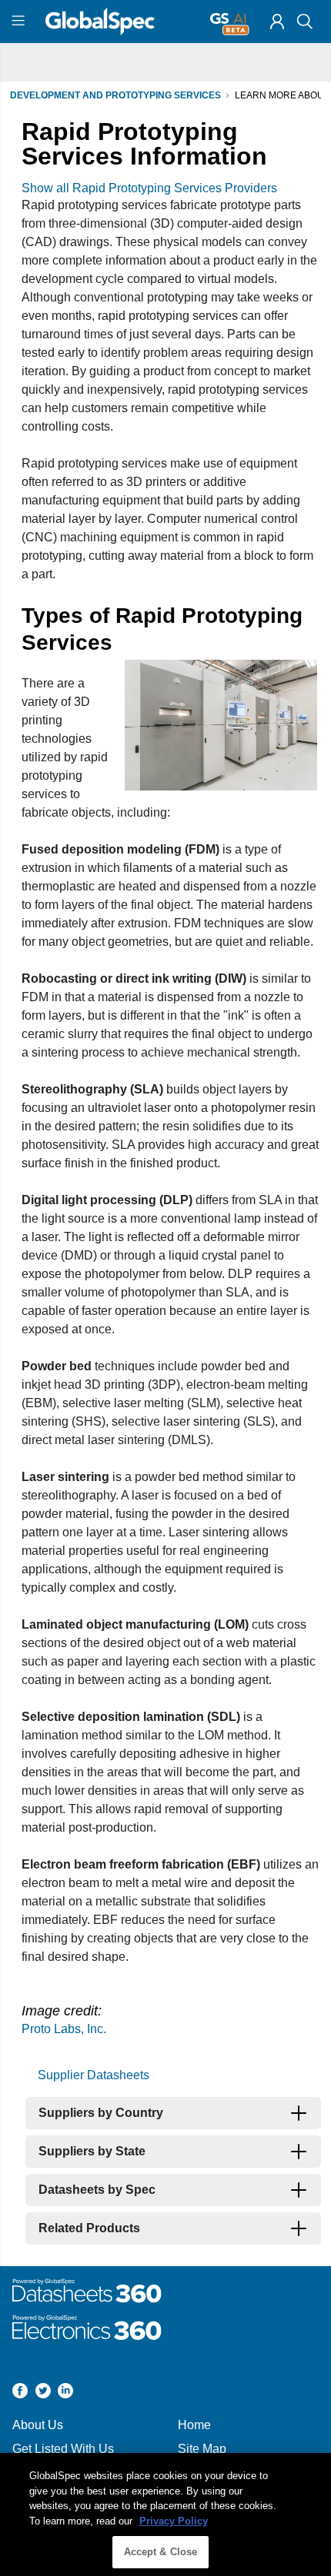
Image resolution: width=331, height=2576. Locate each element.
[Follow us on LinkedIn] (65, 2393)
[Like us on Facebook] (20, 2393)
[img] (277, 22)
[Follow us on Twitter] (43, 2393)
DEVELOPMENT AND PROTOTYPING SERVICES (115, 95)
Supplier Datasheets (94, 2075)
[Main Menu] (20, 22)
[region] (165, 2514)
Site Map (202, 2449)
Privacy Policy (174, 2521)
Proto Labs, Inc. (64, 2029)
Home (194, 2425)
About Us (38, 2425)
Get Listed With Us (63, 2449)
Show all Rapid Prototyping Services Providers (149, 188)
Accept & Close (161, 2552)
